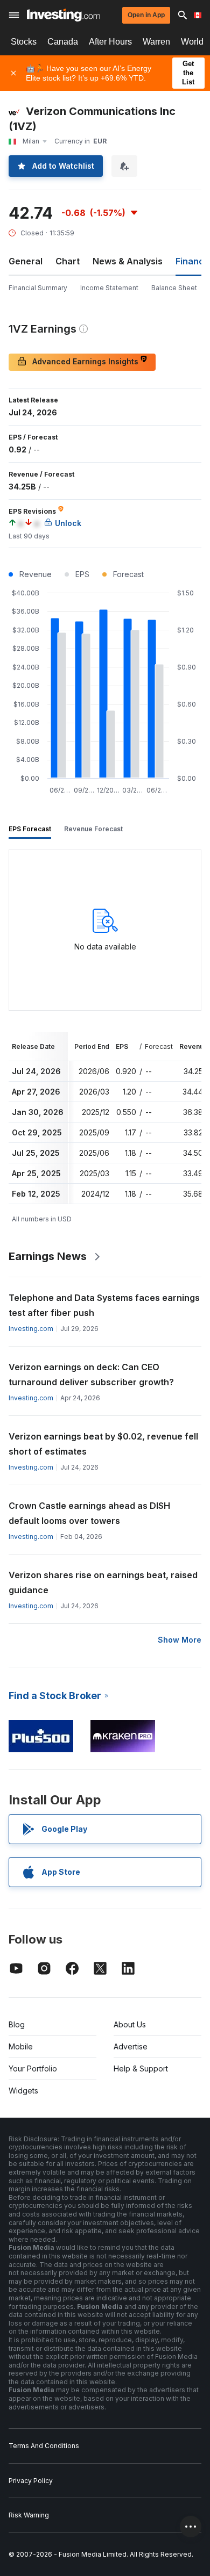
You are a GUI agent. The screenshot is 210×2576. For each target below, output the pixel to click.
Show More (180, 1640)
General (26, 261)
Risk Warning (29, 2515)
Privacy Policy (31, 2481)
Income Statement (109, 288)
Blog (17, 2024)
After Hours (110, 42)
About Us (130, 2024)
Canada (63, 42)
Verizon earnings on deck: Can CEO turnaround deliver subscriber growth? (91, 1375)
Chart (68, 261)
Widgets (23, 2091)
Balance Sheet (174, 288)
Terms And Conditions (44, 2446)
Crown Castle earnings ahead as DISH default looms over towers (89, 1513)
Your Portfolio (33, 2068)
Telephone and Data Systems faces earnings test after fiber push (104, 1305)
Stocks (24, 42)
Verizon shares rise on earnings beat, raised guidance (103, 1582)
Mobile (21, 2046)
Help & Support (141, 2068)
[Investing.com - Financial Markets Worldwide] (63, 15)
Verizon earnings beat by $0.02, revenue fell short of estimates (103, 1444)
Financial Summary (38, 288)
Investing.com (31, 1329)
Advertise (131, 2046)
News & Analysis (128, 261)
